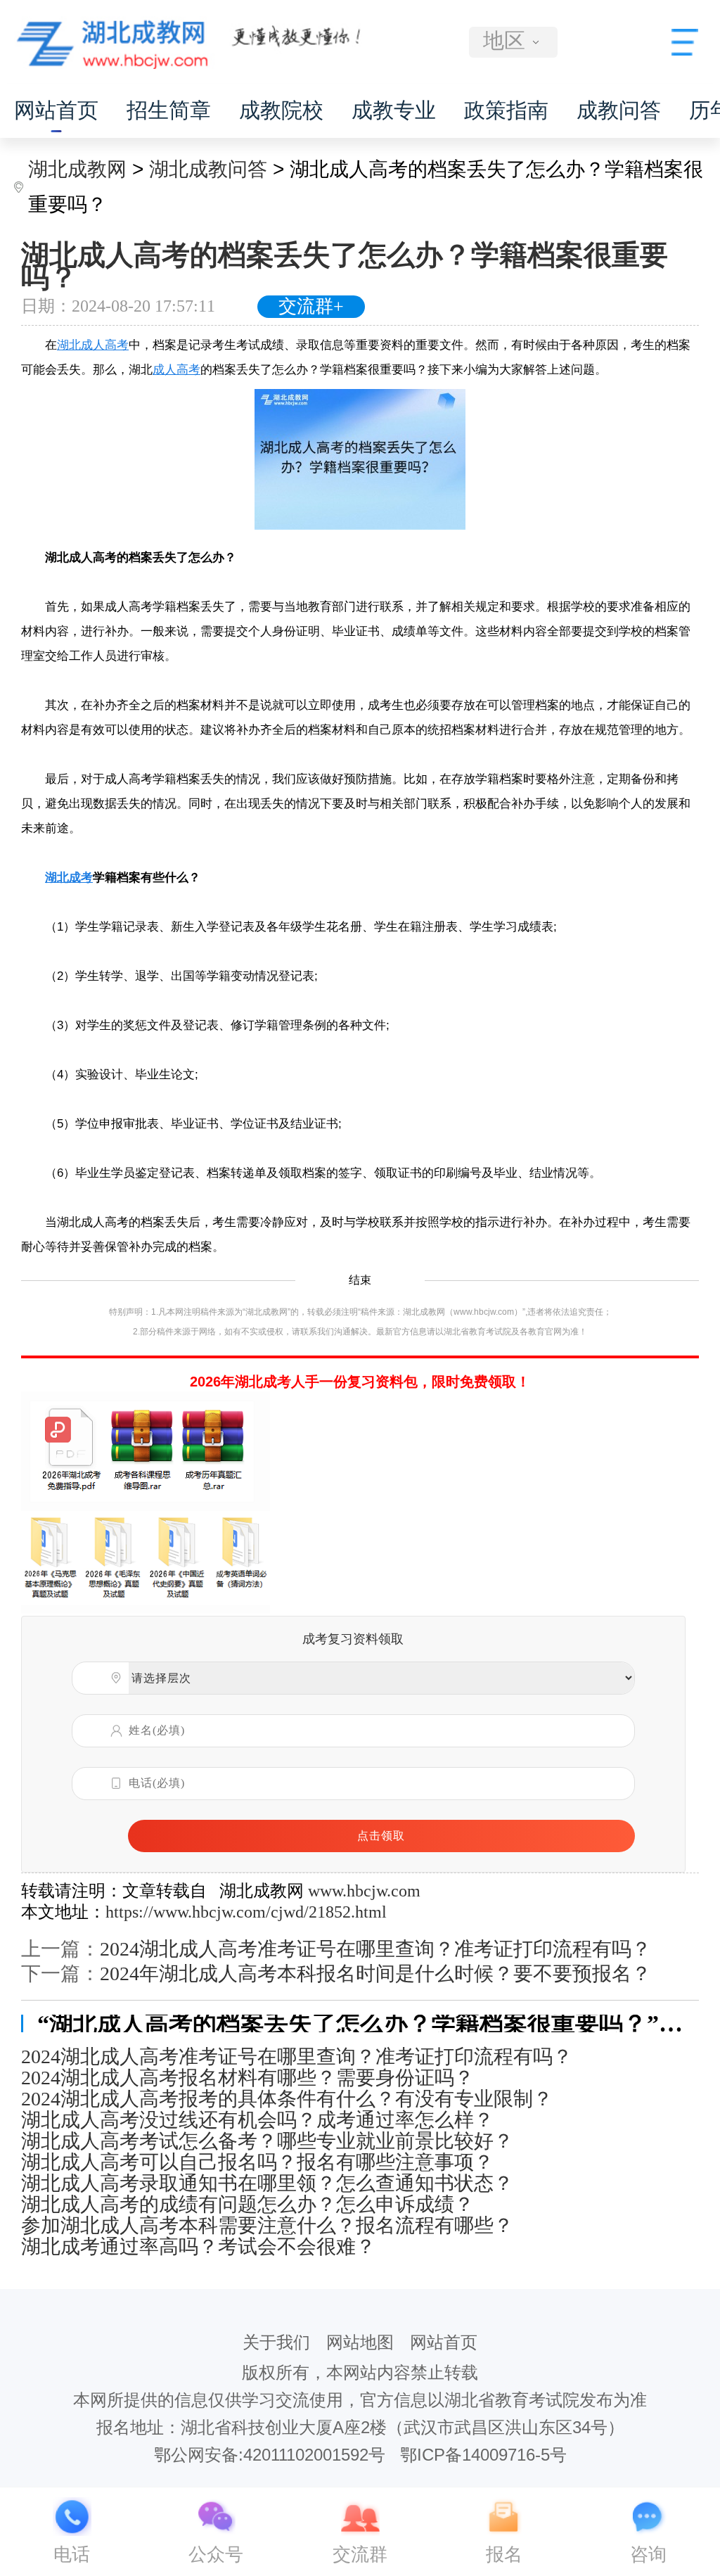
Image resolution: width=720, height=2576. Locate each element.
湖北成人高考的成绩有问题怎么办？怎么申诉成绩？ (247, 2205)
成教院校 (281, 110)
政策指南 (506, 110)
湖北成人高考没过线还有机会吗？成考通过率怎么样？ (257, 2120)
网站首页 (56, 110)
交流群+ (311, 306)
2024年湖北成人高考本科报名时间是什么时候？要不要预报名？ (375, 1974)
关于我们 (276, 2342)
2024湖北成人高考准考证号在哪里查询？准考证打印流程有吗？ (375, 1949)
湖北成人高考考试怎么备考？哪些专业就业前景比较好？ (267, 2141)
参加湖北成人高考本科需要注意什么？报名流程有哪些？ (267, 2226)
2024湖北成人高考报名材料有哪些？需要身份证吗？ (247, 2078)
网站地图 (360, 2342)
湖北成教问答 (208, 169)
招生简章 (169, 110)
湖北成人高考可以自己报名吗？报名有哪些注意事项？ (257, 2162)
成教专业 (394, 110)
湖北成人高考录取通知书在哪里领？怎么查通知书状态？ (267, 2183)
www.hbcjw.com (364, 1891)
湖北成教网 (77, 169)
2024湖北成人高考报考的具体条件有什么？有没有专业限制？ (287, 2099)
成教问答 (619, 110)
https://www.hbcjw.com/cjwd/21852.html (246, 1912)
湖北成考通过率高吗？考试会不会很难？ (198, 2247)
